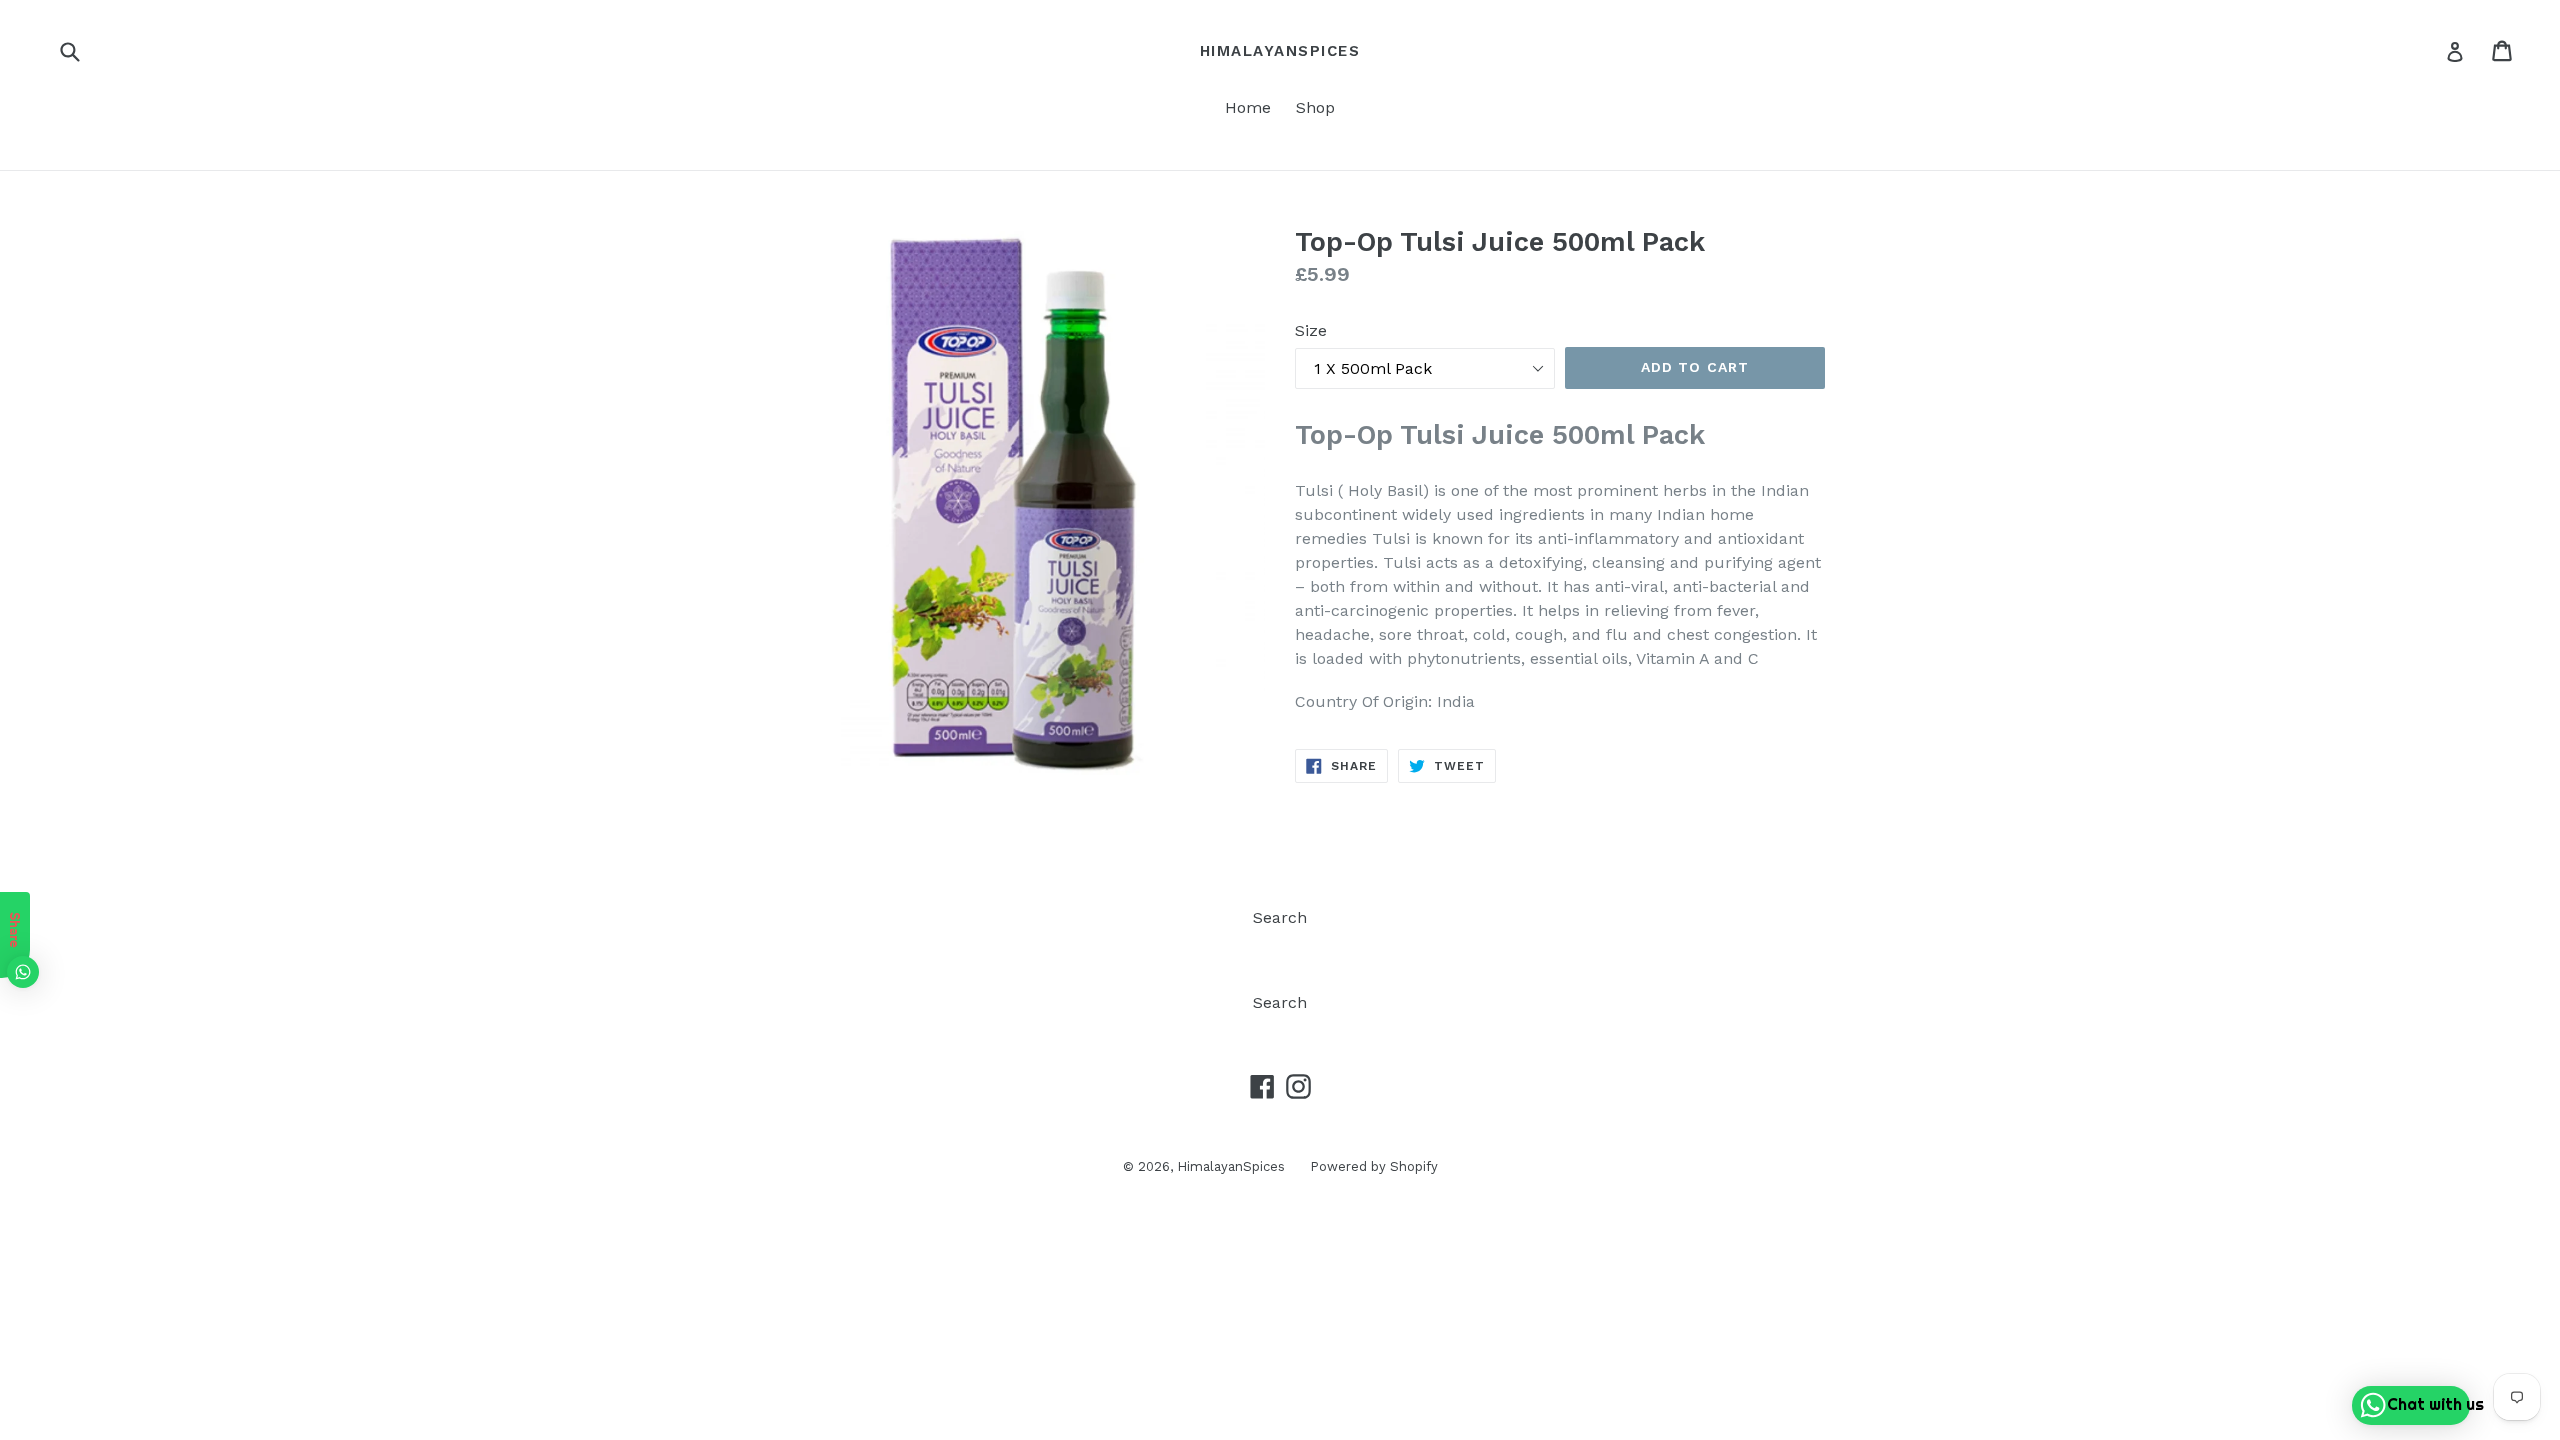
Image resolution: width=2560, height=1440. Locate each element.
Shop (1315, 107)
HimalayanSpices (1280, 51)
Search (1280, 917)
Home (1248, 107)
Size (1311, 330)
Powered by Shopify (1374, 1166)
